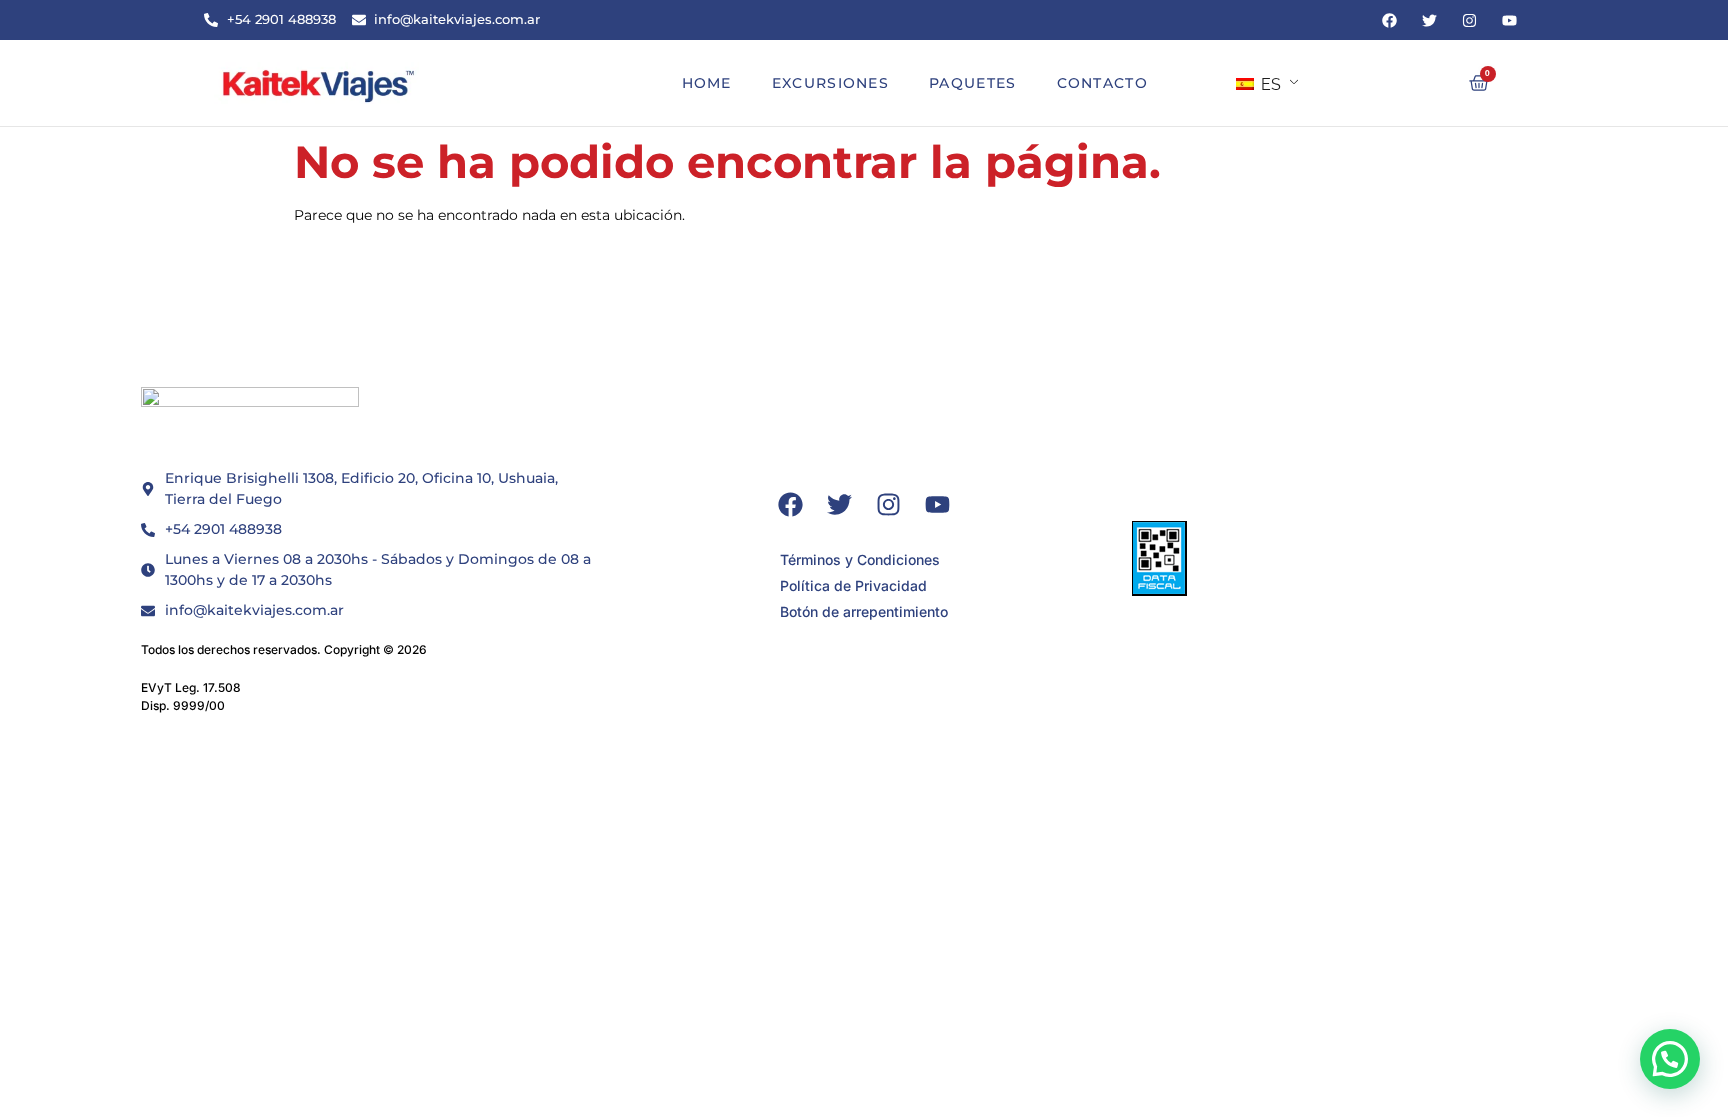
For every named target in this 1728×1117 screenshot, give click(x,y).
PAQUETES (972, 83)
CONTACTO (1102, 83)
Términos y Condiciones (860, 559)
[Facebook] (1389, 20)
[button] (1670, 1059)
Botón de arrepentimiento (864, 611)
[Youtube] (1509, 20)
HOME (707, 83)
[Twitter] (1429, 20)
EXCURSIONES (830, 83)
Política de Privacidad (853, 585)
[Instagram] (1469, 20)
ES (1269, 84)
